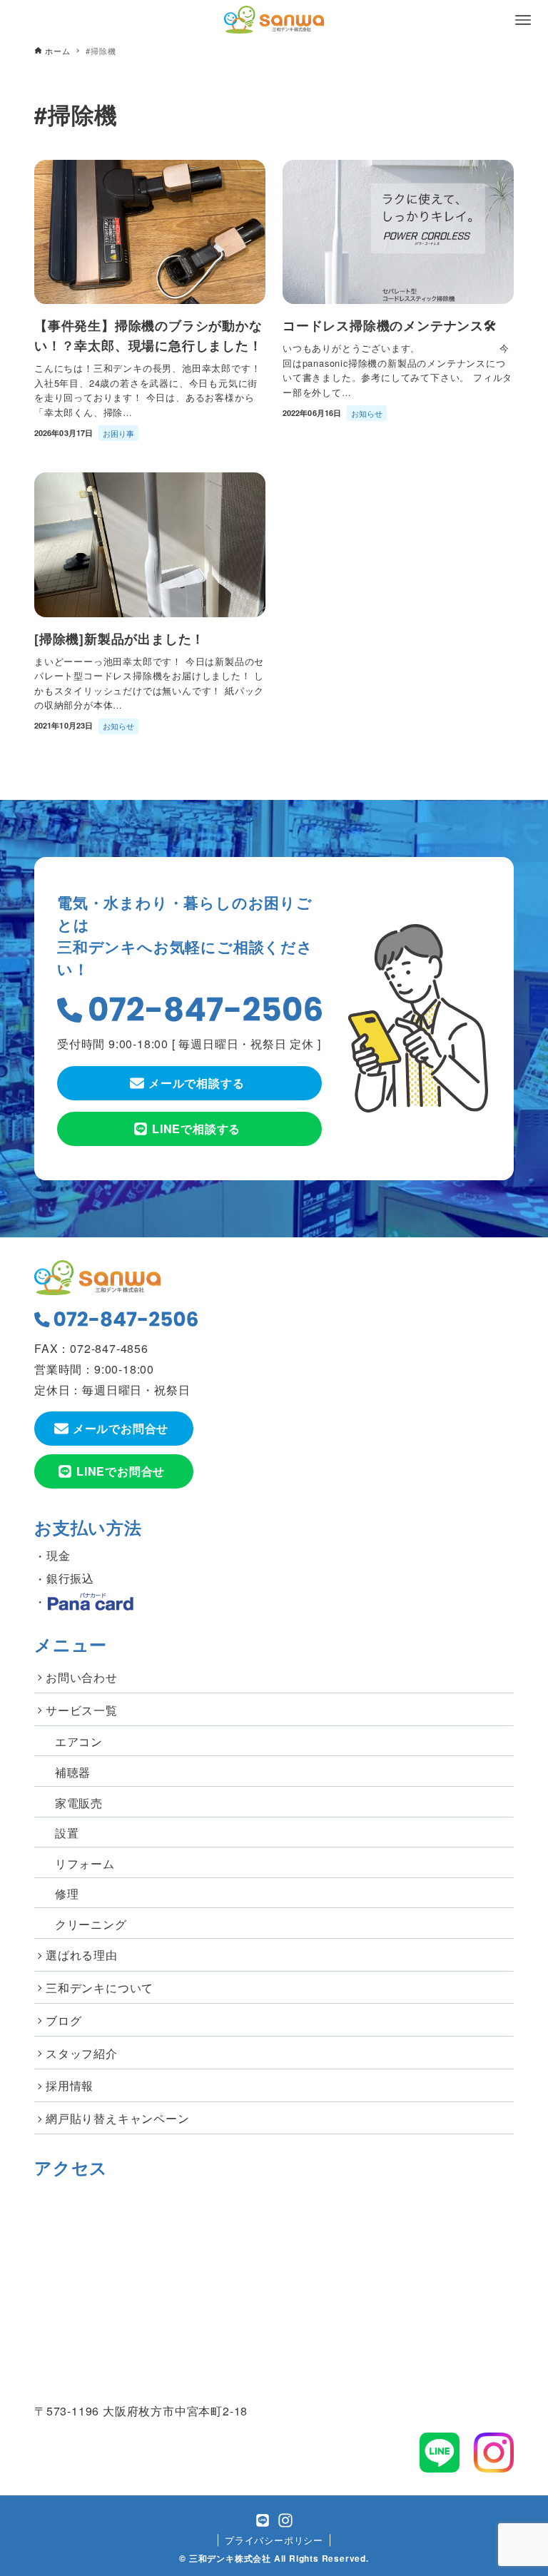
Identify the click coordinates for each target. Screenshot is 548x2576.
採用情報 (70, 2085)
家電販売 (79, 1803)
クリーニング (91, 1924)
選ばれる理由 (82, 1955)
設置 (67, 1833)
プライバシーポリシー (274, 2540)
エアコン (79, 1741)
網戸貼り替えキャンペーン (118, 2118)
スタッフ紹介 (82, 2053)
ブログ (64, 2020)
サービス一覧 (82, 1710)
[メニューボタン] (523, 20)
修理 (67, 1893)
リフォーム (85, 1863)
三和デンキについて (100, 1988)
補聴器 (73, 1772)
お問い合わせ (82, 1677)
